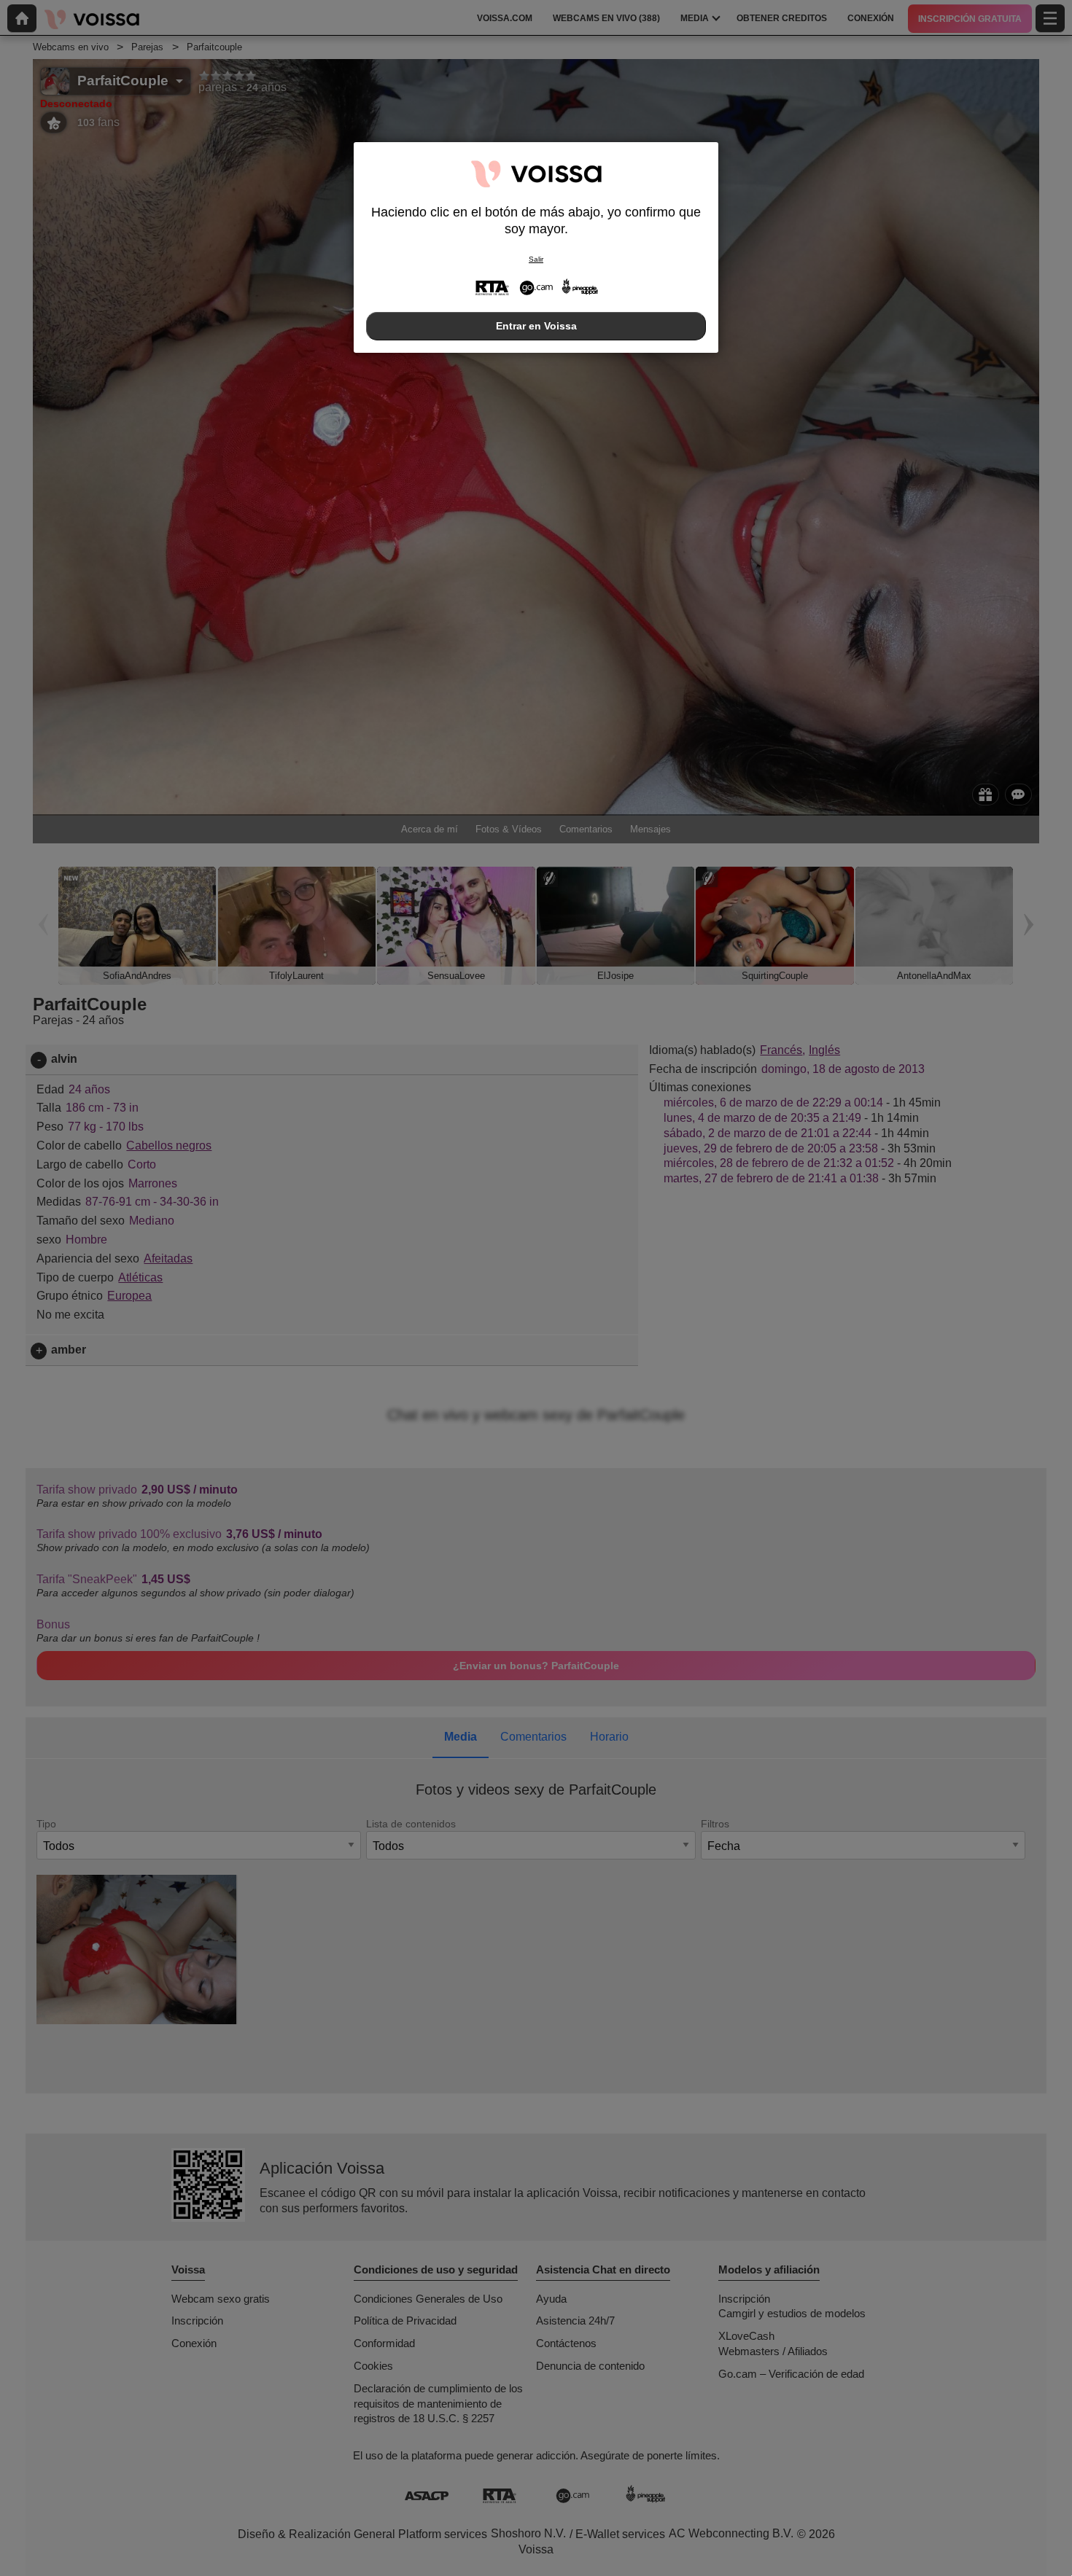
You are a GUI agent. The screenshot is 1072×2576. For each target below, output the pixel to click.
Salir (536, 259)
